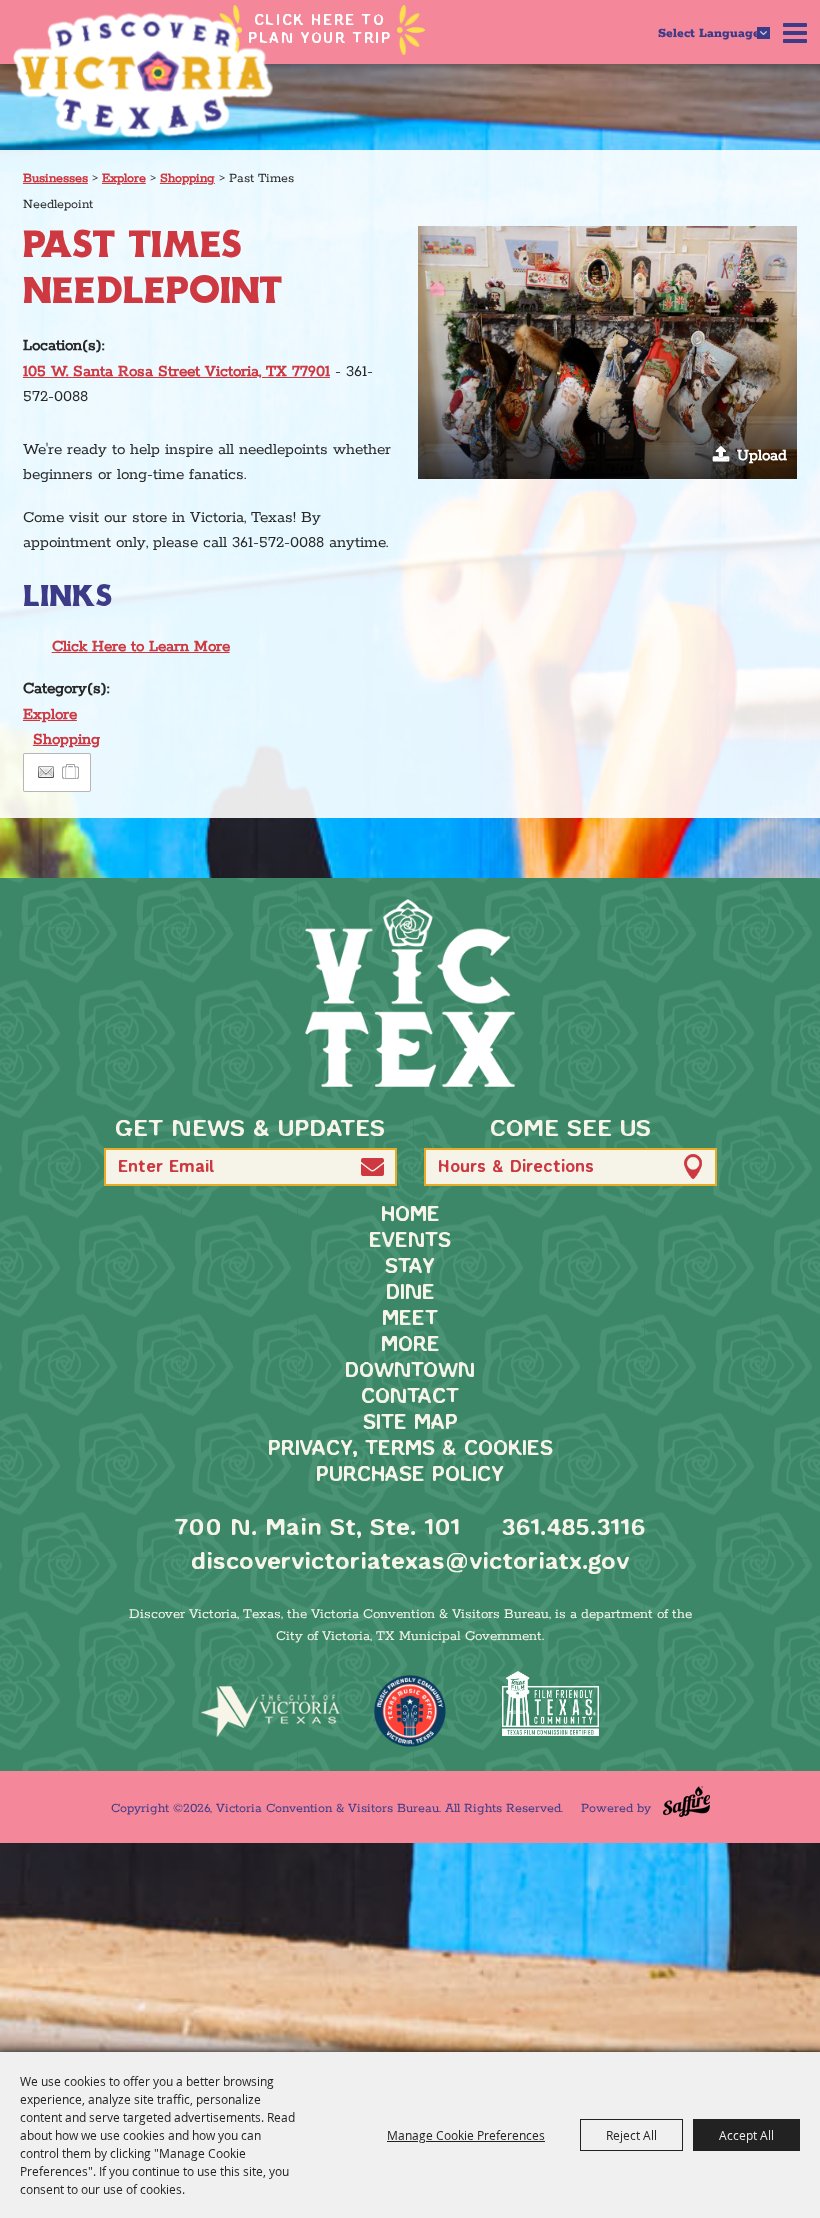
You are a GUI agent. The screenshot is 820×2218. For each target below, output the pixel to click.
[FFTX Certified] (550, 1703)
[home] (410, 993)
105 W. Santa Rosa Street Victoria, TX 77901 (176, 371)
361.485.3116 (573, 1528)
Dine (410, 1293)
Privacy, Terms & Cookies (410, 1449)
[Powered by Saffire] (686, 1801)
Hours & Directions (516, 1167)
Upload (762, 455)
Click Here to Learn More (141, 646)
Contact (410, 1397)
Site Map (410, 1423)
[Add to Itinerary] (71, 772)
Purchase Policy (410, 1475)
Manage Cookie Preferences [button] (466, 2135)
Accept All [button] (746, 2135)
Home (410, 1215)
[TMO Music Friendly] (410, 1711)
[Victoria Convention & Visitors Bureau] (143, 75)
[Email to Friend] (46, 772)
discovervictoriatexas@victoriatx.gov (410, 1562)
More (410, 1345)
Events (410, 1241)
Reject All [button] (631, 2135)
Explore (124, 178)
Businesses (55, 178)
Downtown (410, 1371)
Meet (410, 1319)
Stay (410, 1267)
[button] (607, 352)
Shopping (187, 178)
